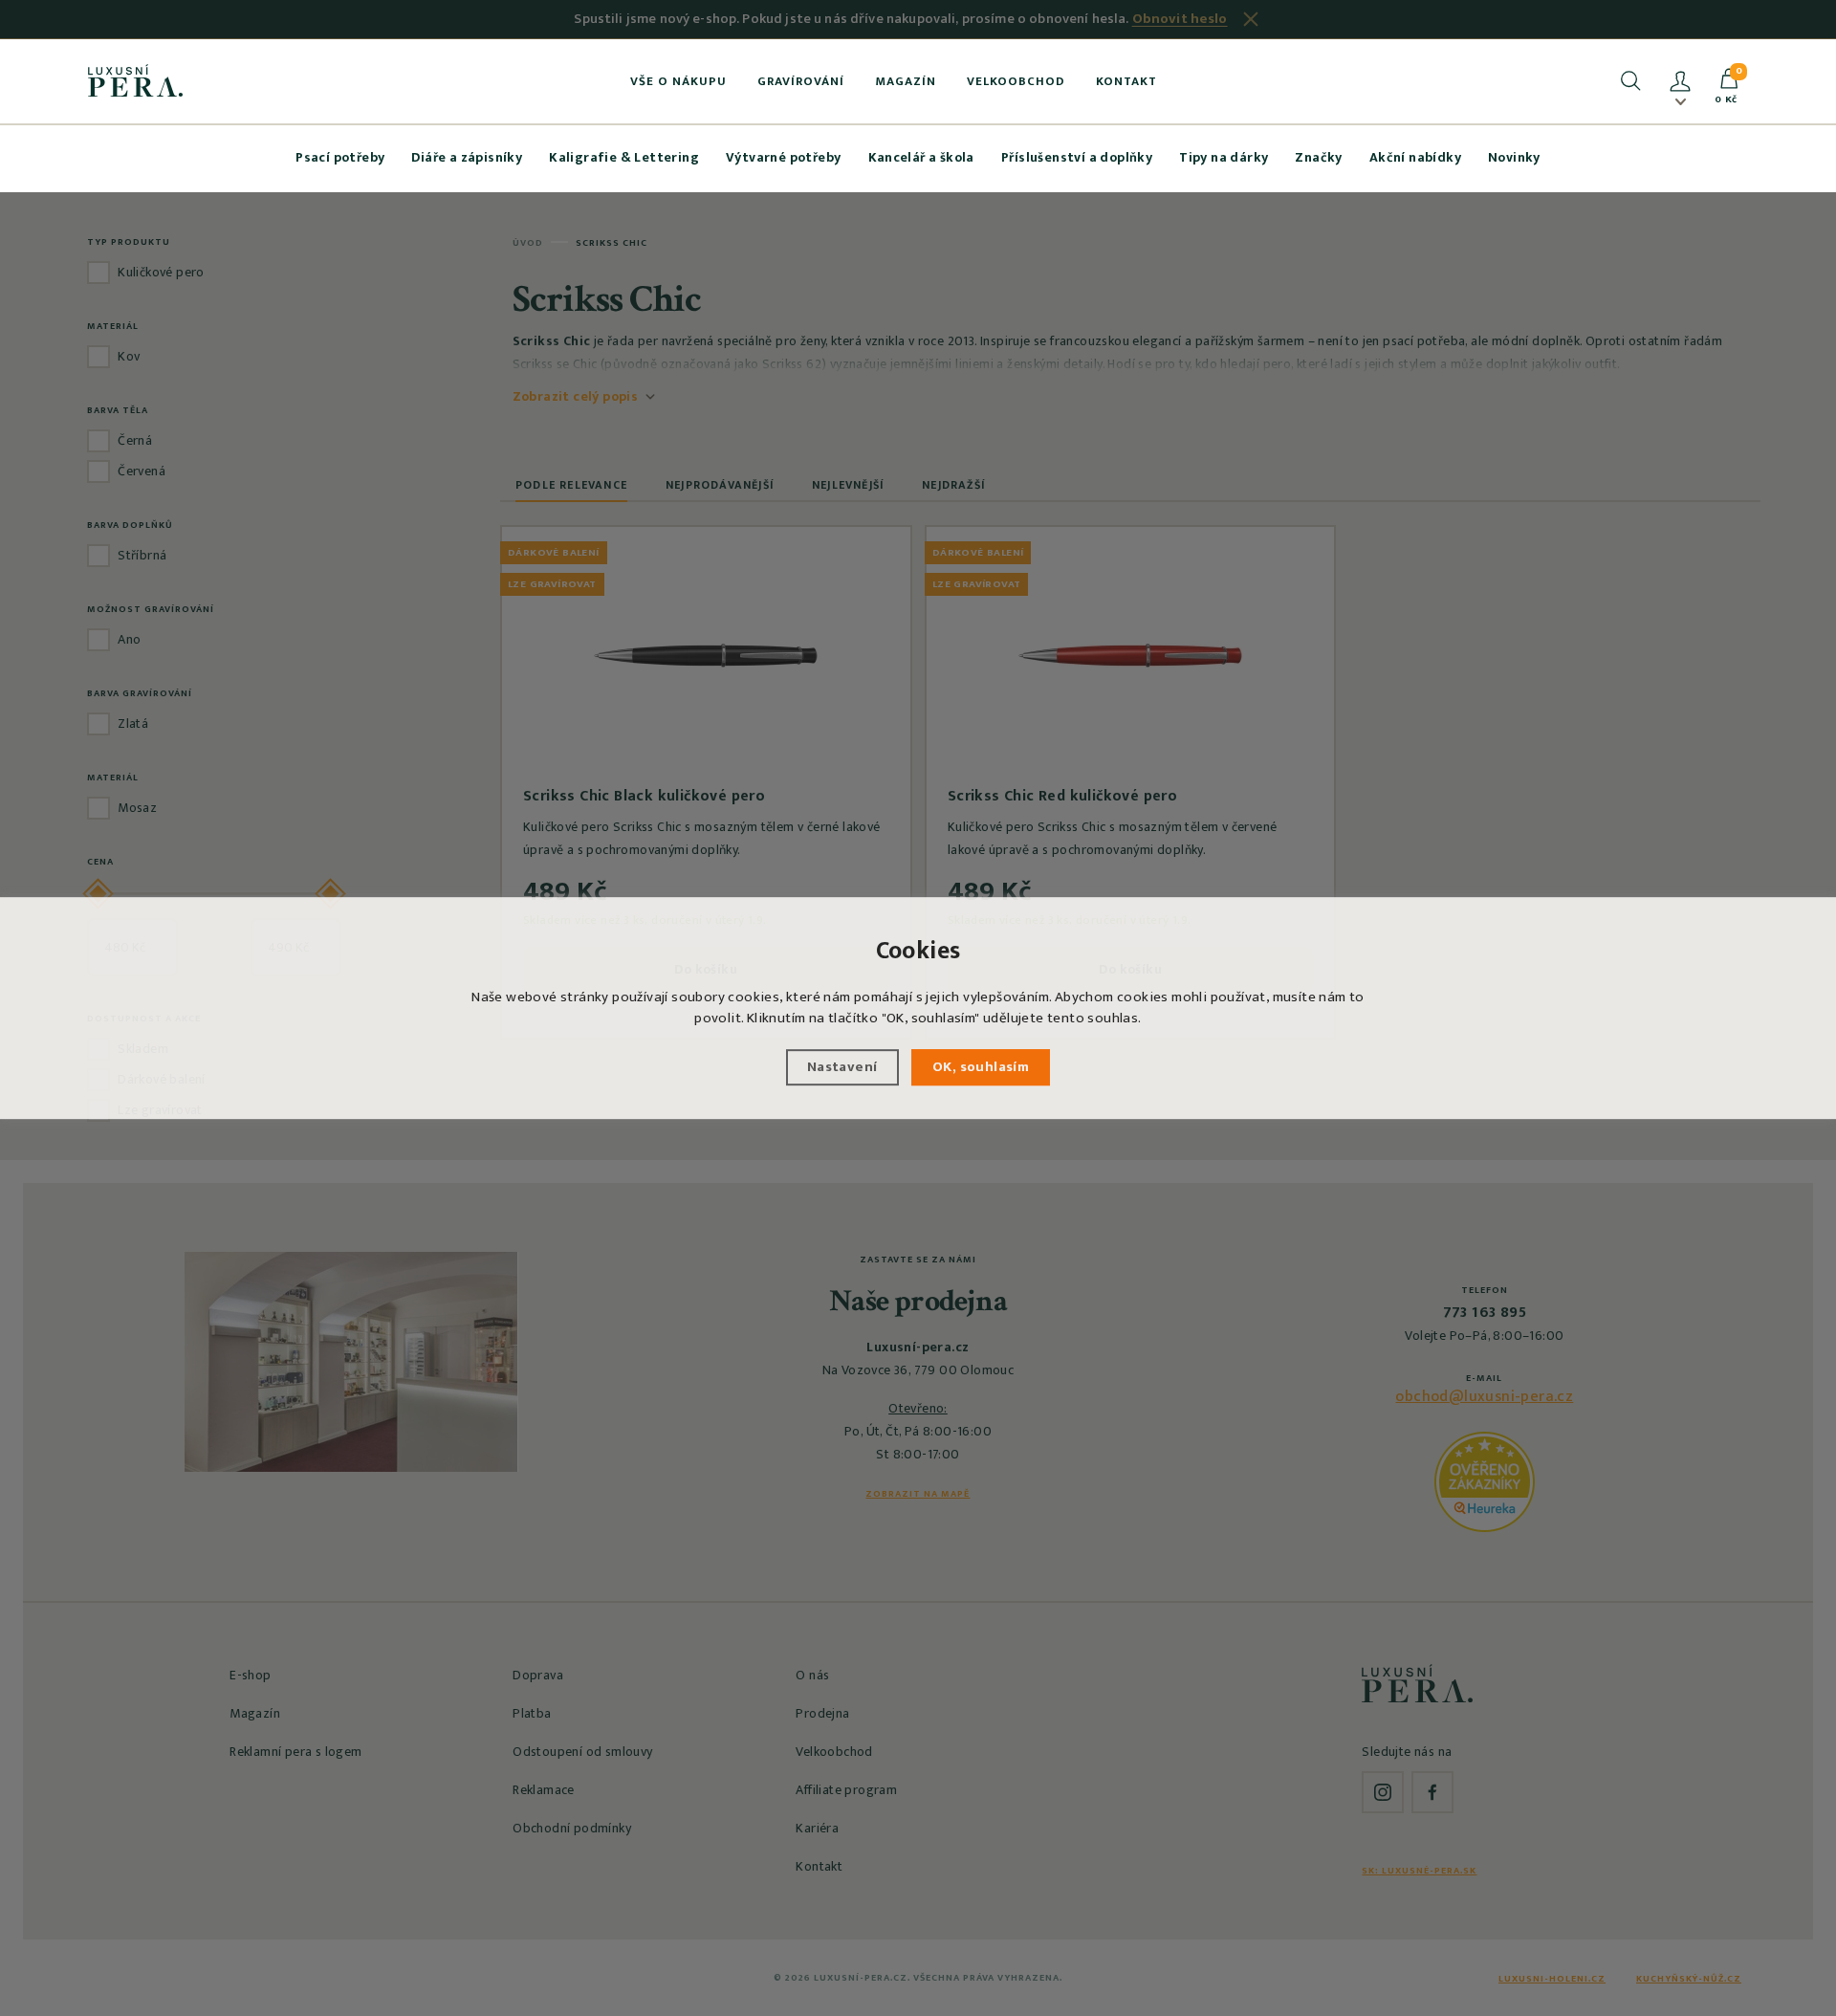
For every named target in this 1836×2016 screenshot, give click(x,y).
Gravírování (801, 81)
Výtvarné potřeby (783, 157)
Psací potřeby (340, 157)
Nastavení (842, 1067)
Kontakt (1126, 81)
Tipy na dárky (1224, 157)
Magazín (906, 81)
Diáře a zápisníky (467, 157)
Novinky (1514, 157)
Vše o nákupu (678, 81)
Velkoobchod (1016, 81)
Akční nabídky (1415, 157)
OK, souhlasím (981, 1067)
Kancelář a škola (921, 157)
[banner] (135, 80)
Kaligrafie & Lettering (624, 157)
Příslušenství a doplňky (1077, 157)
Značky (1318, 157)
